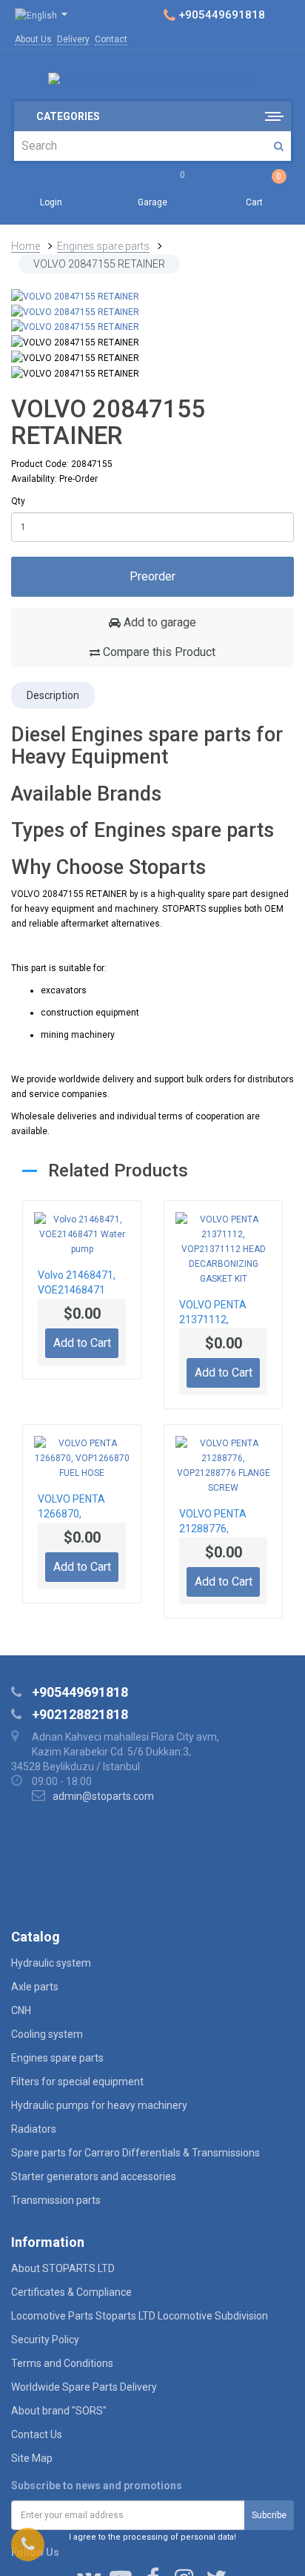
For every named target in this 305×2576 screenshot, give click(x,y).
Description (53, 695)
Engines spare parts (103, 246)
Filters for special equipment (77, 2082)
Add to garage (158, 622)
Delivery (73, 39)
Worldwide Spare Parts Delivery (84, 2387)
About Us (33, 39)
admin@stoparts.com (103, 1796)
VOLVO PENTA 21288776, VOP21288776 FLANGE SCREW (216, 1523)
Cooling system (47, 2034)
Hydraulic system (51, 1963)
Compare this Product (158, 652)
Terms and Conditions (62, 2363)
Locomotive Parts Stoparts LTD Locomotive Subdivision (140, 2316)
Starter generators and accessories (94, 2176)
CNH (21, 2010)
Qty (18, 501)
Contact (111, 39)
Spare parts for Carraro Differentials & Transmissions (135, 2153)
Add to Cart (82, 1343)
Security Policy (45, 2340)
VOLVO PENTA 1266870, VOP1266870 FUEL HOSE (81, 1508)
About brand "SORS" (59, 2411)
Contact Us (37, 2434)
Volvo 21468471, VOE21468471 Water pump (77, 1284)
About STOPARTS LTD (63, 2268)
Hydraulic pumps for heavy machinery (99, 2105)
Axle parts (35, 1987)
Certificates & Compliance (71, 2292)
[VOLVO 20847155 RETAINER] (75, 296)
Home (26, 246)
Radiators (34, 2129)
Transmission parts (56, 2200)
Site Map (32, 2458)
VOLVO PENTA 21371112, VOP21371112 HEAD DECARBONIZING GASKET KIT (218, 1314)
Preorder (152, 576)
